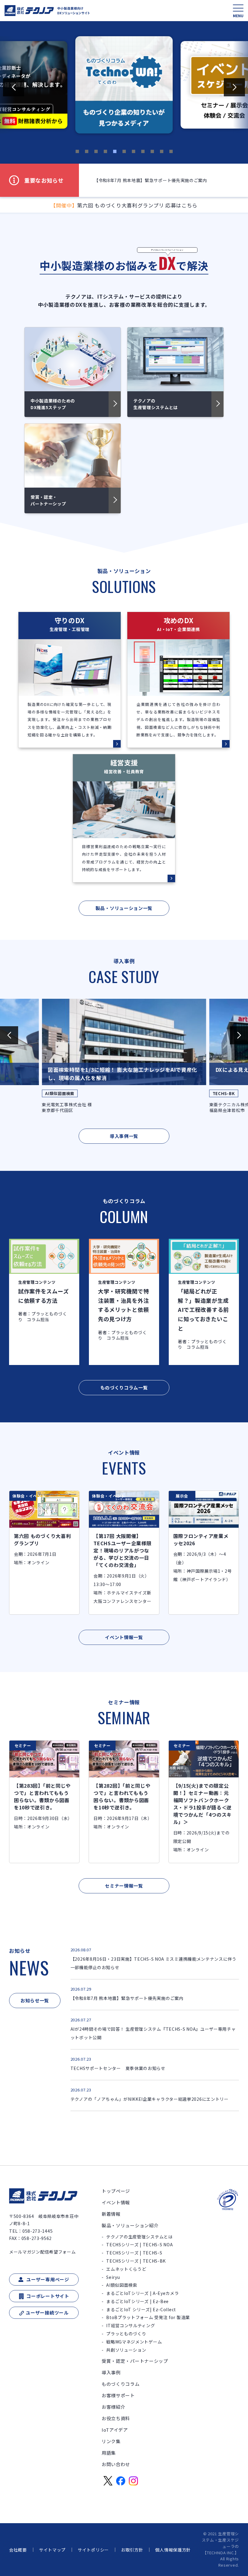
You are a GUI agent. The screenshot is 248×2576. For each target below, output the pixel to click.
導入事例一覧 (124, 1136)
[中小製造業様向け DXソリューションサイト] (47, 11)
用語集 (109, 2453)
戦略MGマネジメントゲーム (134, 2342)
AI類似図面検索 (122, 2285)
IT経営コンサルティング (131, 2325)
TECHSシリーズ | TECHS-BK (136, 2261)
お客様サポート (118, 2395)
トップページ (116, 2191)
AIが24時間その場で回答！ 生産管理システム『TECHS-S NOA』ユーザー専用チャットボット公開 (153, 2033)
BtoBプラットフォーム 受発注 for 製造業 (148, 2317)
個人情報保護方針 (173, 2550)
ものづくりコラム (121, 2384)
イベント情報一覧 (124, 1637)
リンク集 (111, 2441)
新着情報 (111, 2214)
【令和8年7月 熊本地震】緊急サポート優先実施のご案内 (151, 180)
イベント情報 (116, 2202)
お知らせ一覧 (35, 2000)
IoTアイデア (115, 2430)
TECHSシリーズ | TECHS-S (134, 2253)
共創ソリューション (126, 2350)
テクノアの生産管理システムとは (139, 2237)
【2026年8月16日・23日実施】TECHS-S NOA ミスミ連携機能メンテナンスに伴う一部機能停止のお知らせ (153, 1963)
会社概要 (18, 2550)
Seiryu (113, 2277)
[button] (77, 151)
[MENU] (238, 8)
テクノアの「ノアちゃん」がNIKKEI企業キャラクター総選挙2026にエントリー (150, 2099)
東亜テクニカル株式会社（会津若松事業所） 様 (100, 1089)
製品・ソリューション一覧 (124, 908)
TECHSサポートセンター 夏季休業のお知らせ (118, 2068)
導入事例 (111, 2372)
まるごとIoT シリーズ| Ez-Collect (141, 2309)
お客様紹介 (114, 2407)
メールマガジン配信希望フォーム (42, 2252)
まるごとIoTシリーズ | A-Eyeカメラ (142, 2293)
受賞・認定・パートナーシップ (135, 2361)
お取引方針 (132, 2550)
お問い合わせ (116, 2464)
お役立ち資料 (116, 2418)
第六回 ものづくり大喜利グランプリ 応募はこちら (124, 205)
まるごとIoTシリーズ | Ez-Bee (137, 2301)
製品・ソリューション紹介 (130, 2225)
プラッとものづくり (126, 2334)
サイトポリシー (93, 2550)
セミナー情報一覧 (124, 1886)
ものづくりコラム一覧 (124, 1387)
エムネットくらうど (126, 2269)
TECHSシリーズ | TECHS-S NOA (139, 2244)
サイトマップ (52, 2550)
